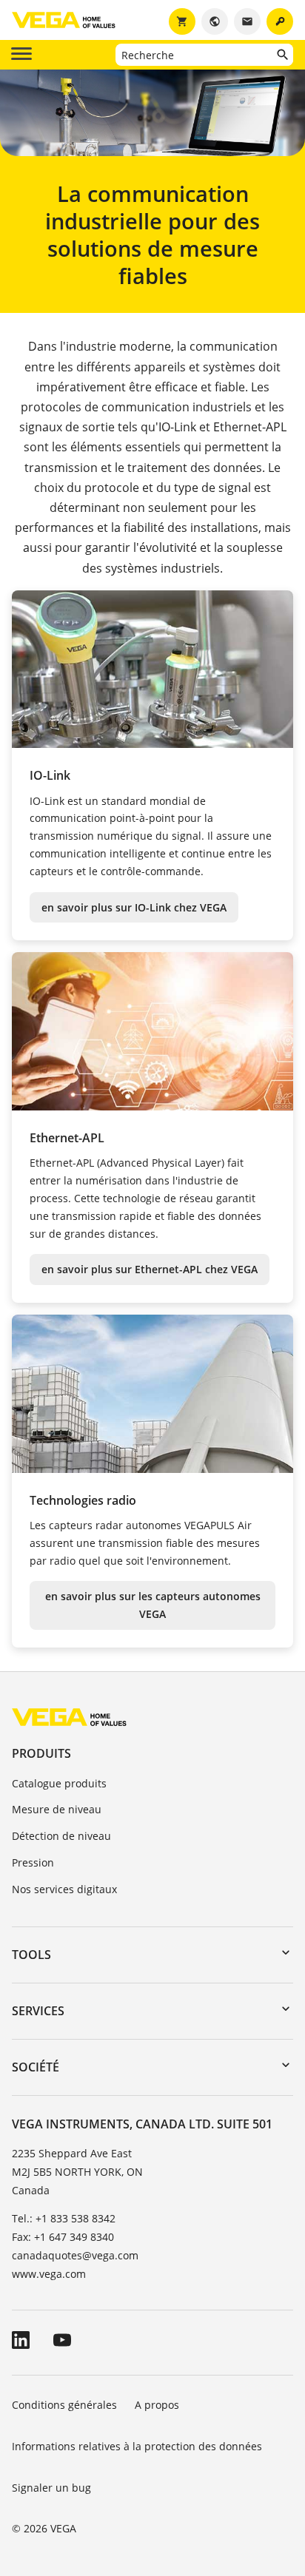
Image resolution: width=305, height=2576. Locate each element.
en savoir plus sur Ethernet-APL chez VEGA (150, 1269)
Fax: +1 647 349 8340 (63, 2237)
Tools (31, 1955)
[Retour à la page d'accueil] (69, 1717)
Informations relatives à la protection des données (137, 2446)
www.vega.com (49, 2274)
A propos (158, 2405)
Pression (33, 1862)
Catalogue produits (59, 1783)
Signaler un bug (51, 2488)
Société (36, 2067)
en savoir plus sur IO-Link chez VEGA (134, 907)
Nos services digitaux (64, 1889)
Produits (41, 1753)
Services (38, 2011)
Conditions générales (64, 2405)
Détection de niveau (61, 1836)
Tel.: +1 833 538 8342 (64, 2218)
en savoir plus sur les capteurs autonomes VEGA (153, 1605)
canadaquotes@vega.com (75, 2255)
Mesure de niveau (57, 1809)
